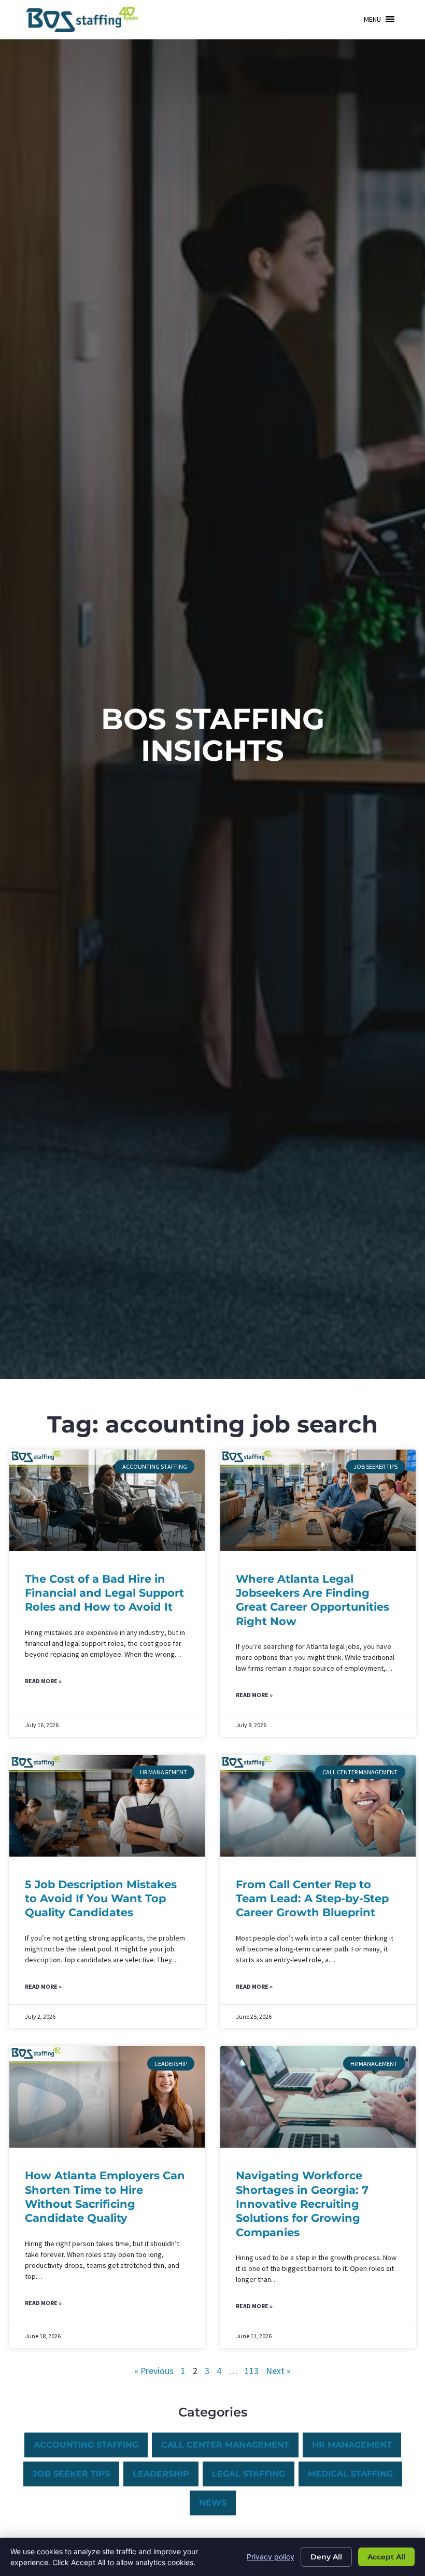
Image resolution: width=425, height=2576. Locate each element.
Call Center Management (225, 2445)
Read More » (43, 1681)
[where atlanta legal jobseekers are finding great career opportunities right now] (318, 1500)
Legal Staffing (249, 2474)
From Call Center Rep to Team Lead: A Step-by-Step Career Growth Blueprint (312, 1899)
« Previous (154, 2371)
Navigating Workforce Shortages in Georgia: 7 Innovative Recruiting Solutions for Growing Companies (302, 2204)
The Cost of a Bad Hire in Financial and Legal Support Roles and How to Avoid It (104, 1593)
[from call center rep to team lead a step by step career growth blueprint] (318, 1806)
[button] (372, 19)
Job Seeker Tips (71, 2474)
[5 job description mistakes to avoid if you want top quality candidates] (107, 1806)
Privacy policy (271, 2557)
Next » (278, 2371)
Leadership (161, 2474)
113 (252, 2371)
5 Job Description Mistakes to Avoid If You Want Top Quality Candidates (101, 1899)
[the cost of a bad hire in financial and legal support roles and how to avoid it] (107, 1500)
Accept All (386, 2557)
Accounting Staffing (86, 2445)
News (213, 2503)
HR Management (352, 2445)
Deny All (326, 2557)
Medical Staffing (350, 2474)
